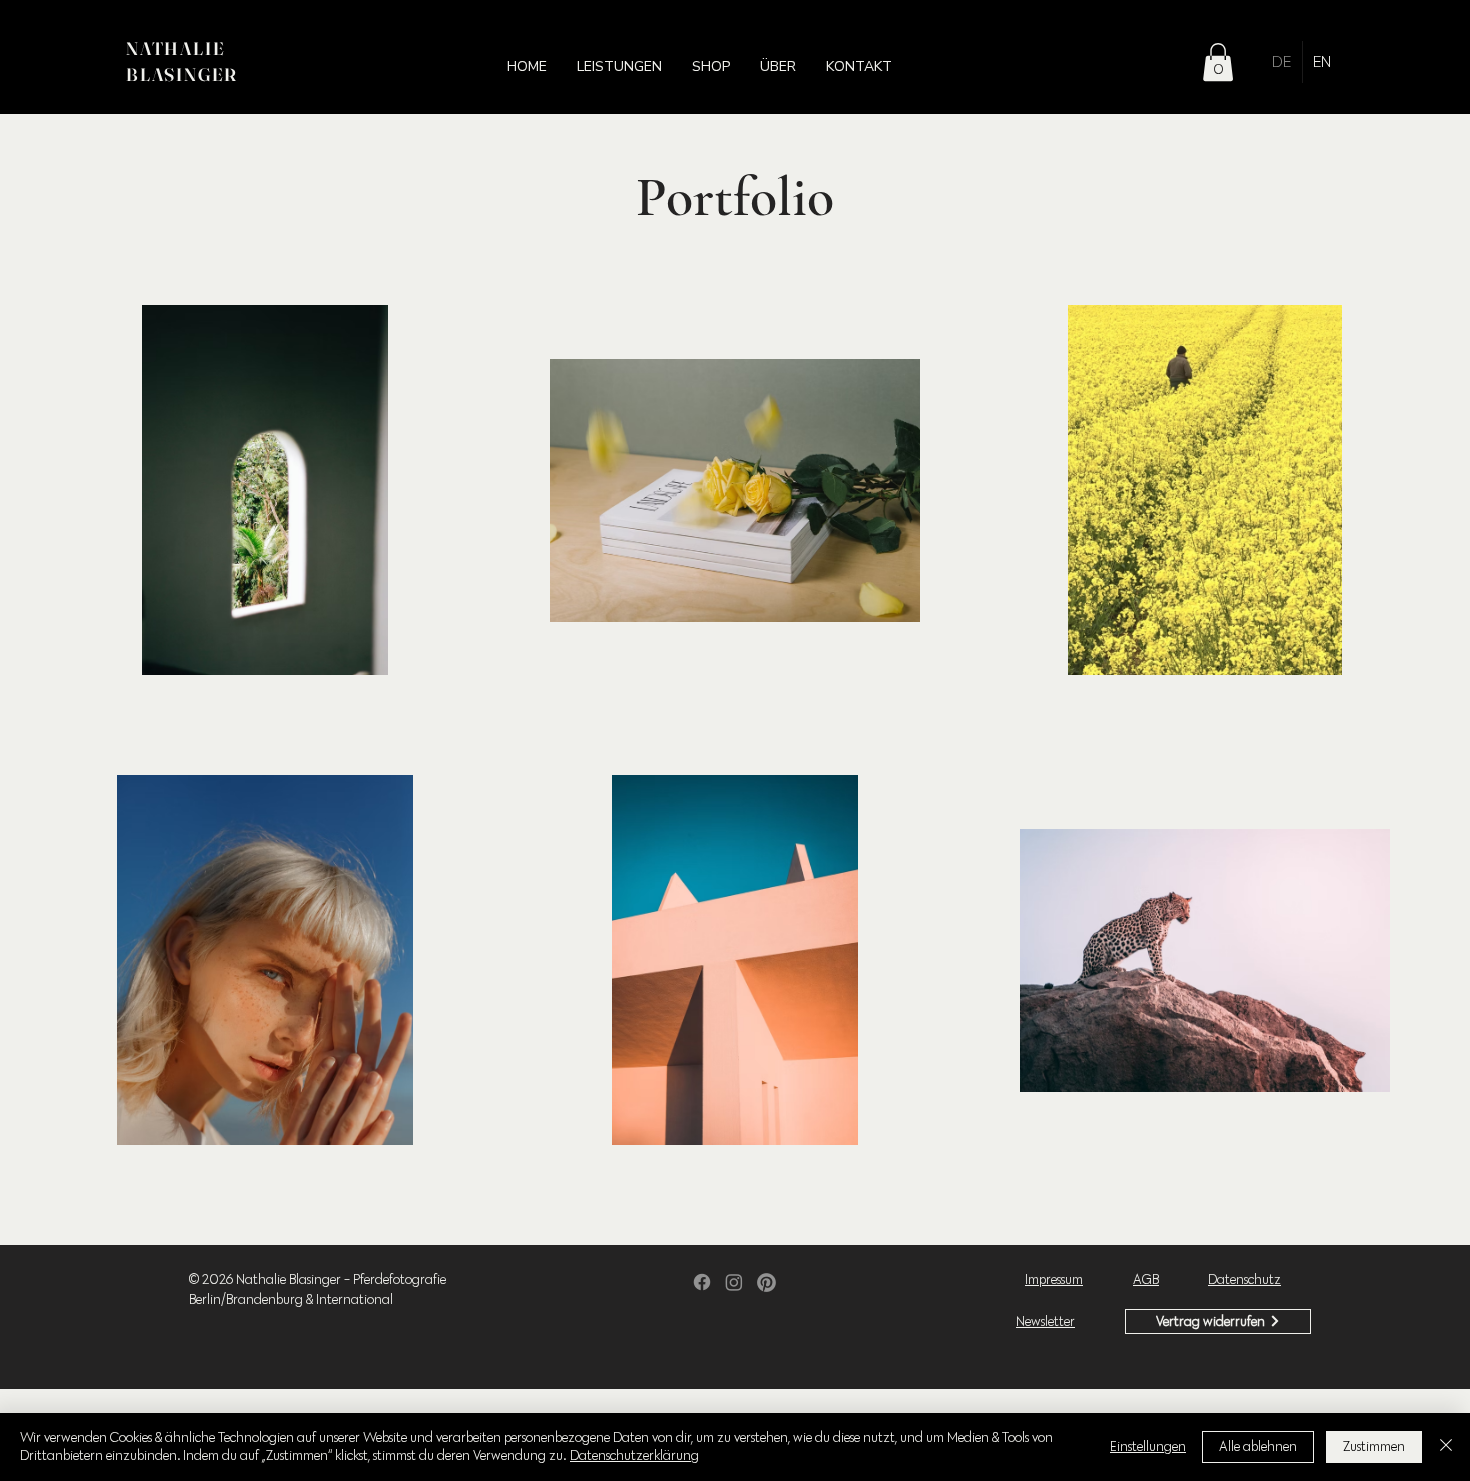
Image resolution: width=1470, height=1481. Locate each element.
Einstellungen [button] (1148, 1446)
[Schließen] (1446, 1447)
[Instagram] (734, 1282)
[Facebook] (702, 1282)
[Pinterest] (766, 1282)
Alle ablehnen (1258, 1446)
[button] (619, 67)
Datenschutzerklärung (634, 1455)
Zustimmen (1374, 1446)
